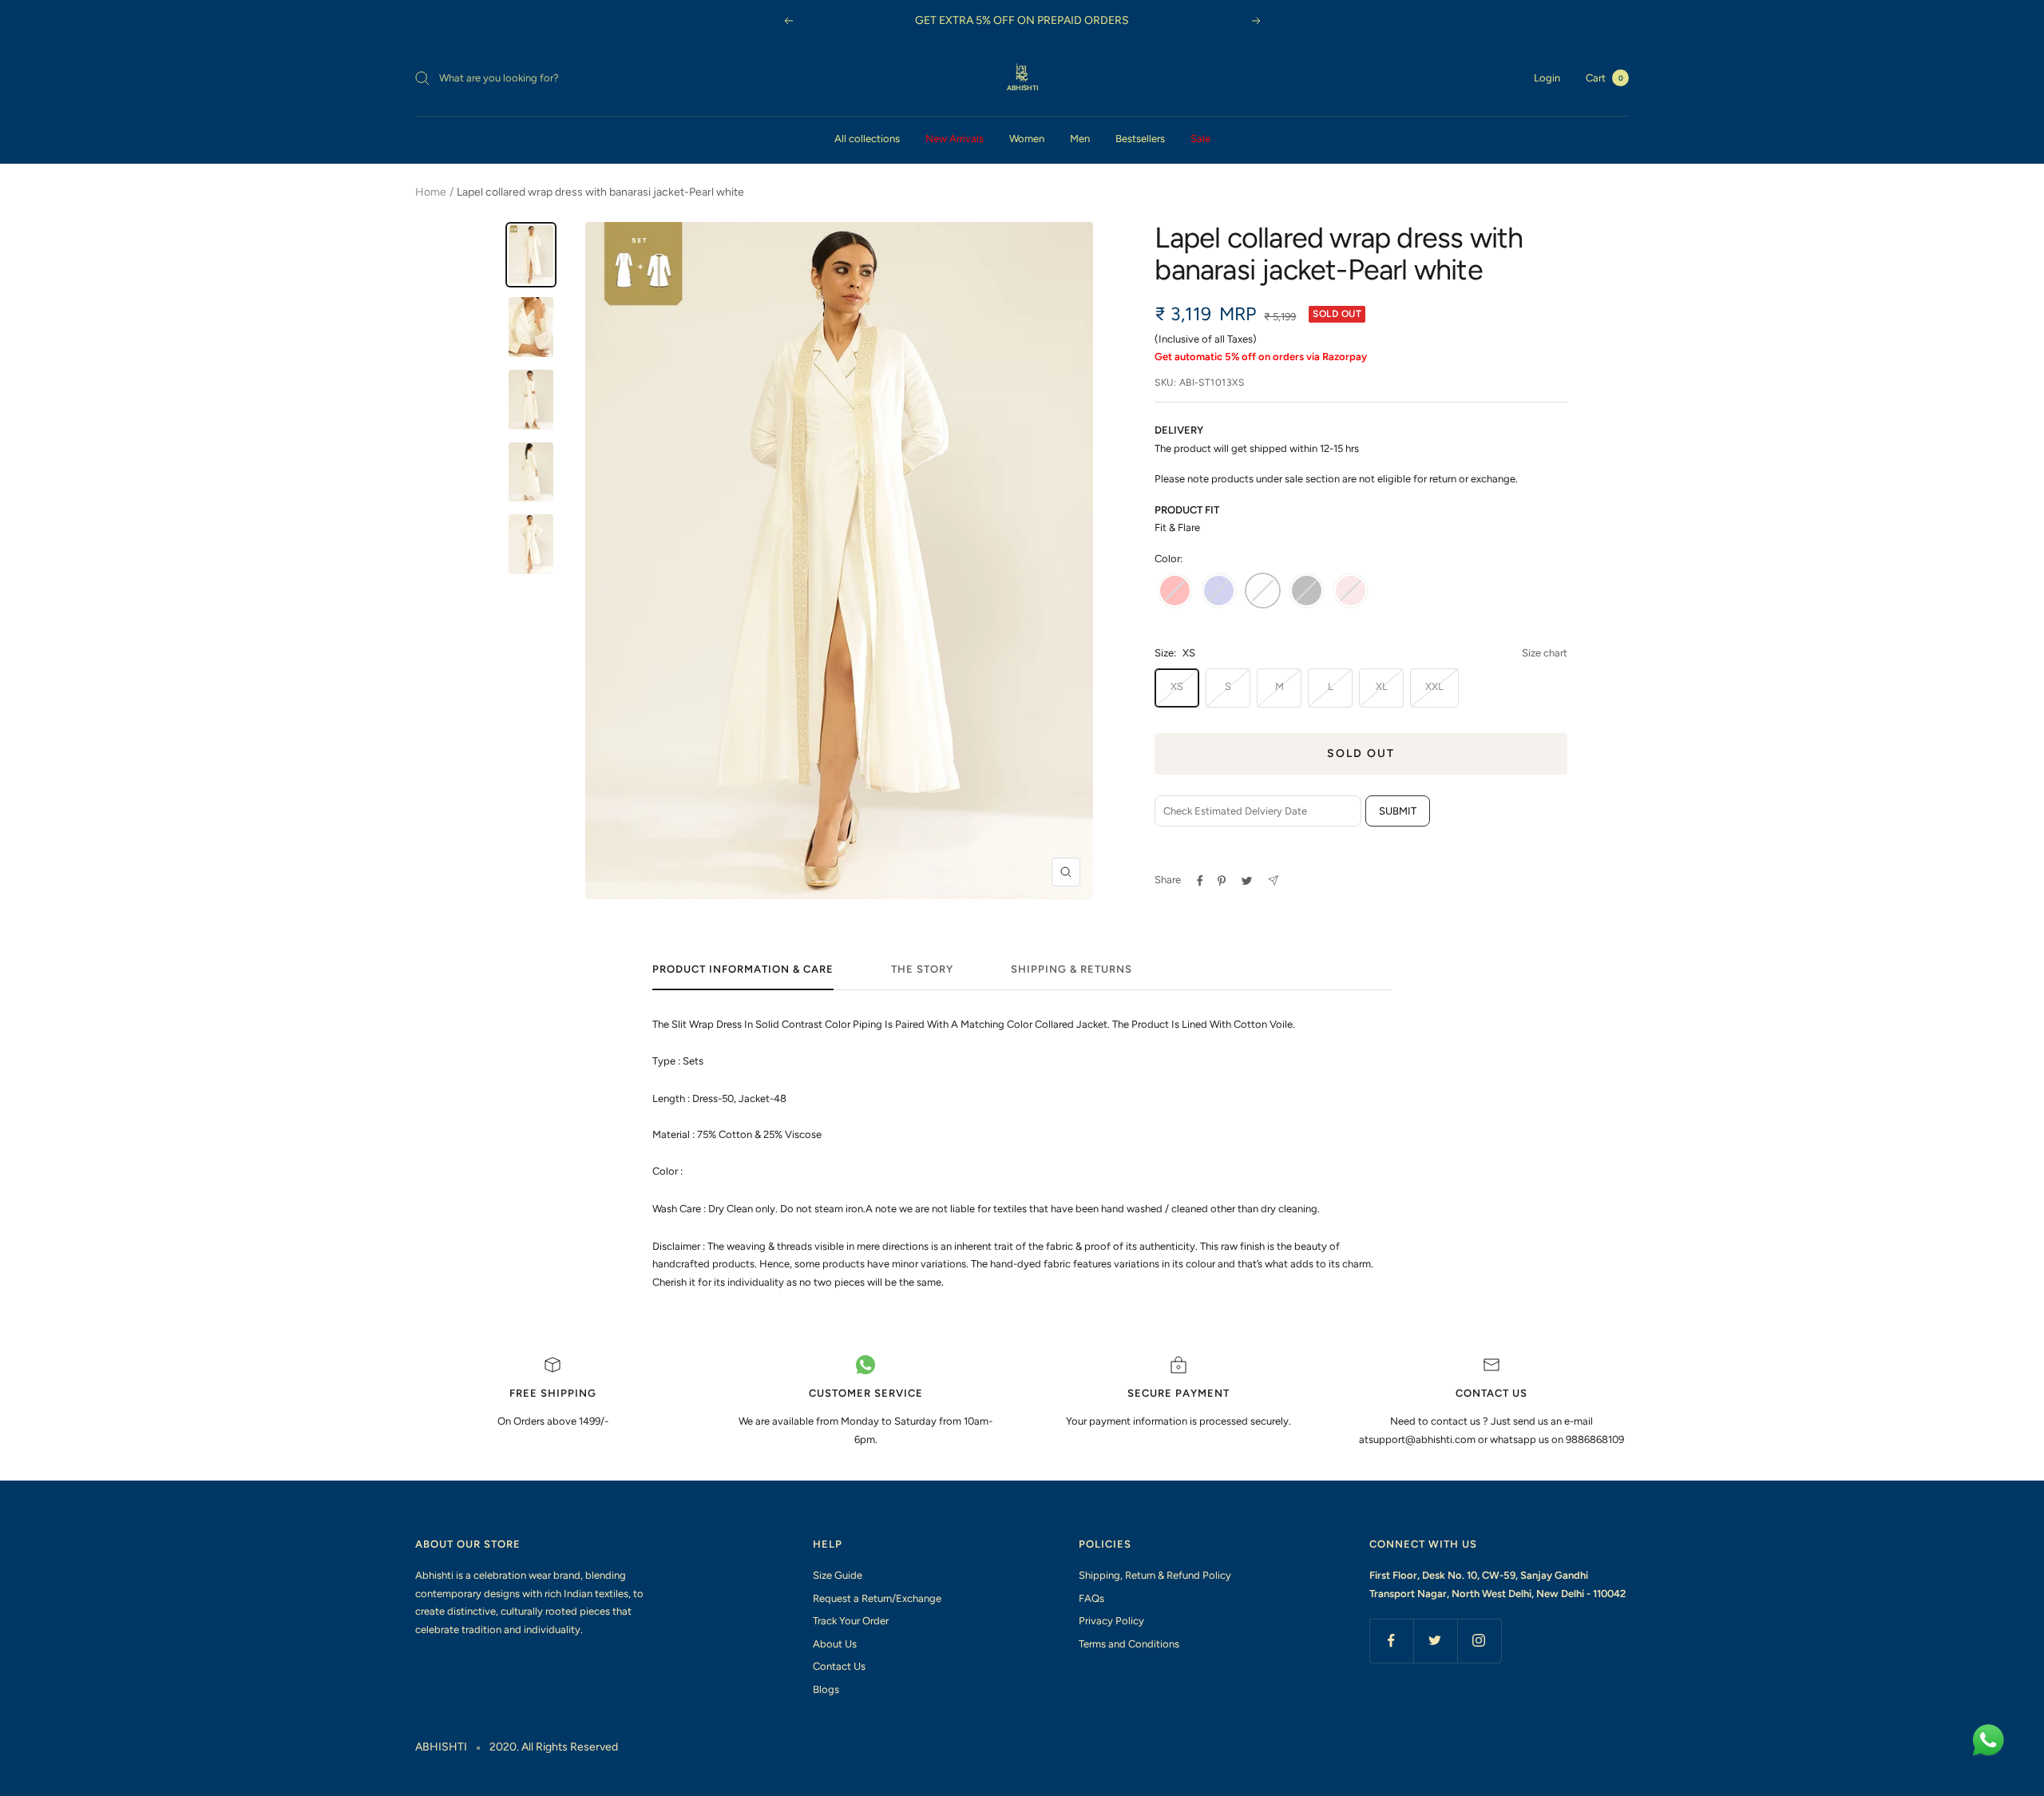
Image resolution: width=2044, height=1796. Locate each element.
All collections (867, 139)
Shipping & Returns (1072, 969)
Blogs (826, 1689)
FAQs (1091, 1598)
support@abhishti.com (1423, 1439)
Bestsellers (1140, 139)
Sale (1200, 139)
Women (1027, 139)
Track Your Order (851, 1621)
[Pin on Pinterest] (1222, 881)
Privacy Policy (1111, 1621)
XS (1177, 686)
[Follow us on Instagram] (1479, 1641)
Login (1547, 78)
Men (1080, 139)
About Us (835, 1644)
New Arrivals (955, 139)
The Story (922, 969)
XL (1382, 686)
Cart (1604, 78)
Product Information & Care (743, 969)
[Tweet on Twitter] (1247, 881)
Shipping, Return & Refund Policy (1155, 1575)
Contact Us (839, 1666)
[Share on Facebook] (1200, 881)
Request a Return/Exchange (877, 1598)
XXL (1434, 686)
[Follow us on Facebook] (1391, 1641)
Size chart (1545, 653)
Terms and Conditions (1129, 1644)
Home (431, 192)
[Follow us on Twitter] (1435, 1641)
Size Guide (838, 1575)
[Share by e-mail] (1273, 880)
